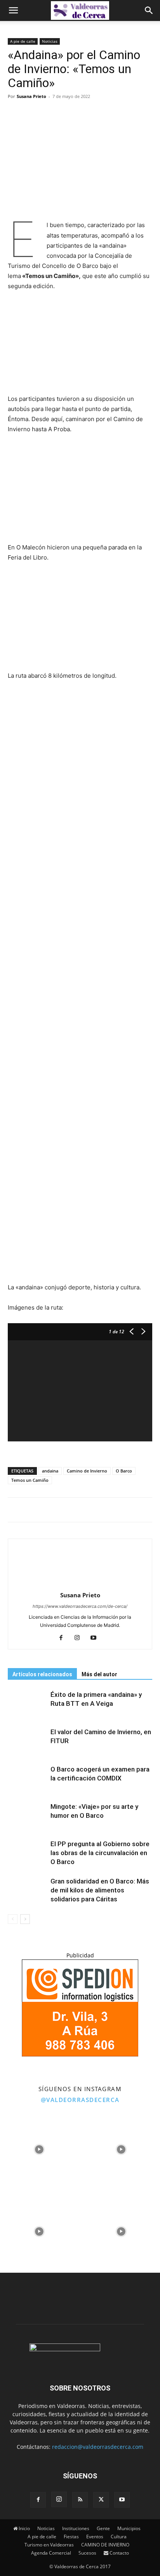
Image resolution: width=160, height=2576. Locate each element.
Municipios (129, 2528)
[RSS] (80, 2500)
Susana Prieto (31, 96)
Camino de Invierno (87, 1471)
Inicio (24, 2528)
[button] (13, 10)
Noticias (50, 41)
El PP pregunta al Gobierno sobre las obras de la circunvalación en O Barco (100, 1853)
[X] (33, 114)
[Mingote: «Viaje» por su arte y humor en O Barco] (27, 1816)
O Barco (124, 1471)
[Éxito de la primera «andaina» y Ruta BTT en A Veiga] (27, 1704)
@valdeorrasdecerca (80, 2100)
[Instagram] (80, 1638)
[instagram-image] (39, 2148)
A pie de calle (23, 41)
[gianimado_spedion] (80, 2054)
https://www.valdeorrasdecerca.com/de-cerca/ (80, 1606)
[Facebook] (16, 114)
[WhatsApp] (51, 114)
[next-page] (25, 1919)
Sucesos (87, 2553)
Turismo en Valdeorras (49, 2545)
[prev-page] (13, 1919)
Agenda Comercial (51, 2553)
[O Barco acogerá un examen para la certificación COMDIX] (27, 1778)
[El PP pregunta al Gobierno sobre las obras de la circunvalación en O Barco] (27, 1853)
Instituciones (76, 2528)
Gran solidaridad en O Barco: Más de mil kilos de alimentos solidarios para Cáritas (100, 1890)
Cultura (119, 2537)
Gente (103, 2528)
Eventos (95, 2537)
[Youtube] (97, 1638)
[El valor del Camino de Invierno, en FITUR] (27, 1741)
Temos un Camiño (30, 1480)
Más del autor (99, 1674)
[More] (70, 114)
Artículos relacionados (42, 1674)
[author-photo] (80, 1584)
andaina (50, 1471)
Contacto (119, 2553)
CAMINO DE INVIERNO (105, 2545)
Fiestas (71, 2537)
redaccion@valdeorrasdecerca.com (98, 2447)
